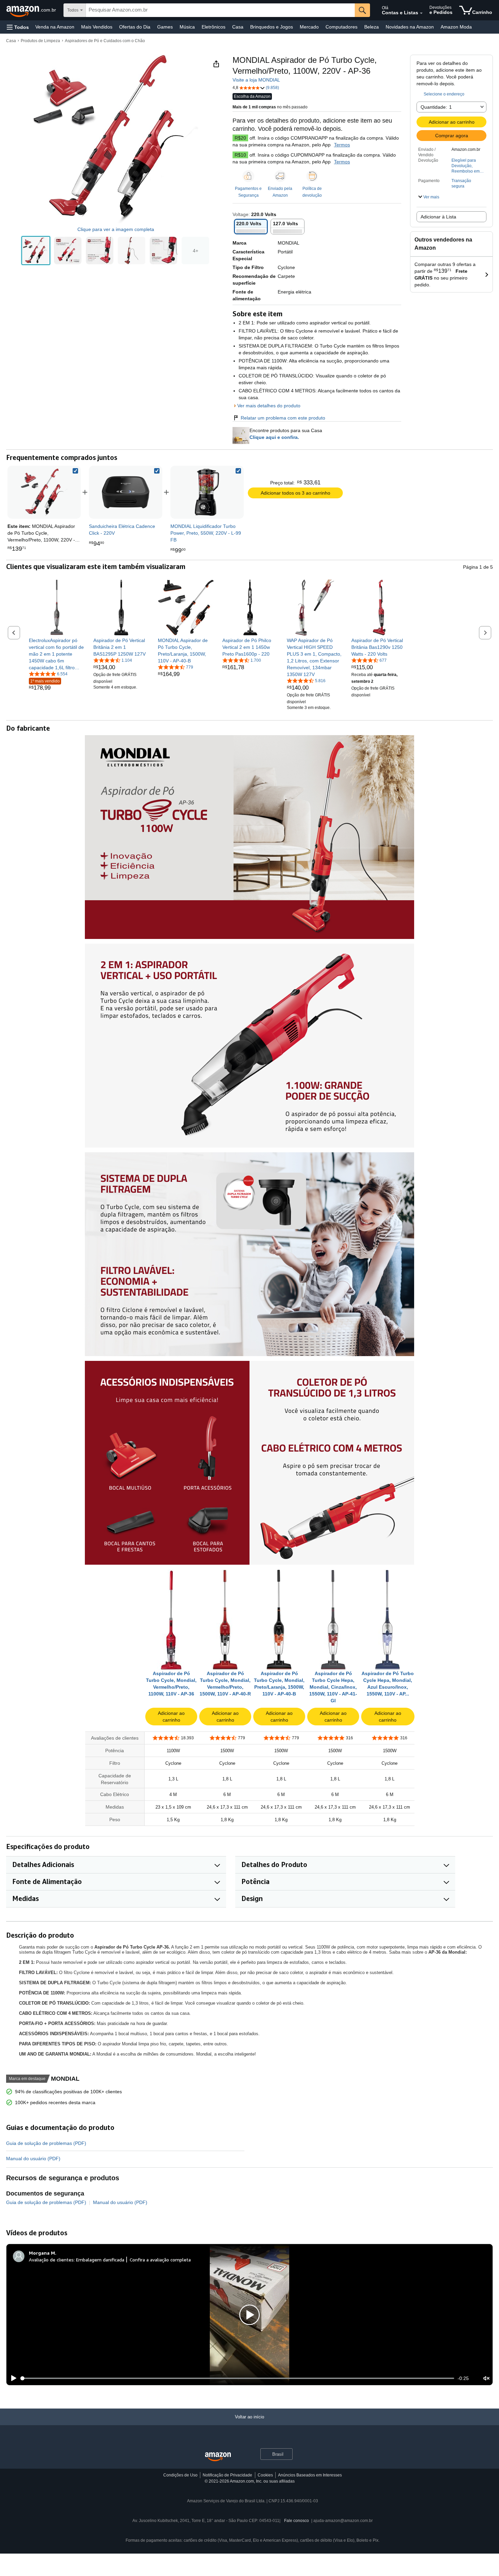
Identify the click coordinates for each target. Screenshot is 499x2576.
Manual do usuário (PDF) (33, 2158)
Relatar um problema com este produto (283, 418)
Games (165, 27)
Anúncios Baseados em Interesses (310, 2475)
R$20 (240, 138)
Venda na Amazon (55, 27)
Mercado (309, 27)
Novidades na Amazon (410, 27)
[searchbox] (220, 10)
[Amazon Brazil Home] (218, 2457)
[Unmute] (486, 2378)
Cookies (265, 2475)
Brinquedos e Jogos (272, 27)
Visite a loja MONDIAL (256, 80)
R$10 (240, 155)
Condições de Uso (180, 2475)
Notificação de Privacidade (227, 2475)
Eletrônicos (214, 27)
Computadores (341, 27)
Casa (238, 27)
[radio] (36, 251)
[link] (126, 492)
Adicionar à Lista (438, 217)
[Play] (12, 2378)
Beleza (372, 27)
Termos (342, 145)
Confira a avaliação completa (160, 2260)
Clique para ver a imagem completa (116, 229)
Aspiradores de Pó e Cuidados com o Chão (105, 41)
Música (187, 27)
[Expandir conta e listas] (421, 13)
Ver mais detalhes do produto (269, 406)
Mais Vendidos (97, 27)
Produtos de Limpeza (40, 41)
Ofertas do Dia (135, 27)
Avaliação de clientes (51, 2260)
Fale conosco (297, 2521)
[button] (18, 27)
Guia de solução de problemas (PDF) (46, 2143)
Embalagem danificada (100, 2260)
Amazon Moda (456, 27)
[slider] (237, 2378)
